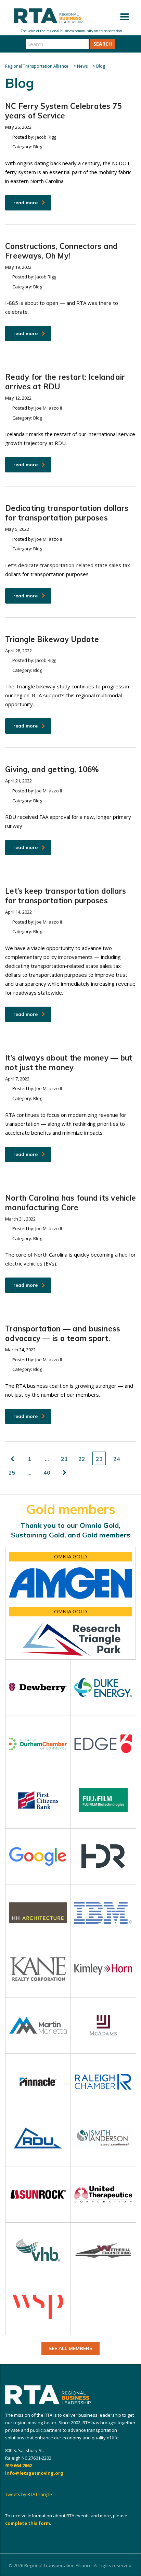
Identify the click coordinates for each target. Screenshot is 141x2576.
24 (117, 1459)
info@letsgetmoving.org (34, 2473)
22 (82, 1459)
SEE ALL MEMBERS (70, 2348)
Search (103, 44)
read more (25, 203)
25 (12, 1473)
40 (47, 1473)
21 (64, 1459)
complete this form (28, 2523)
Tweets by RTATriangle (29, 2494)
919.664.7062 (18, 2465)
